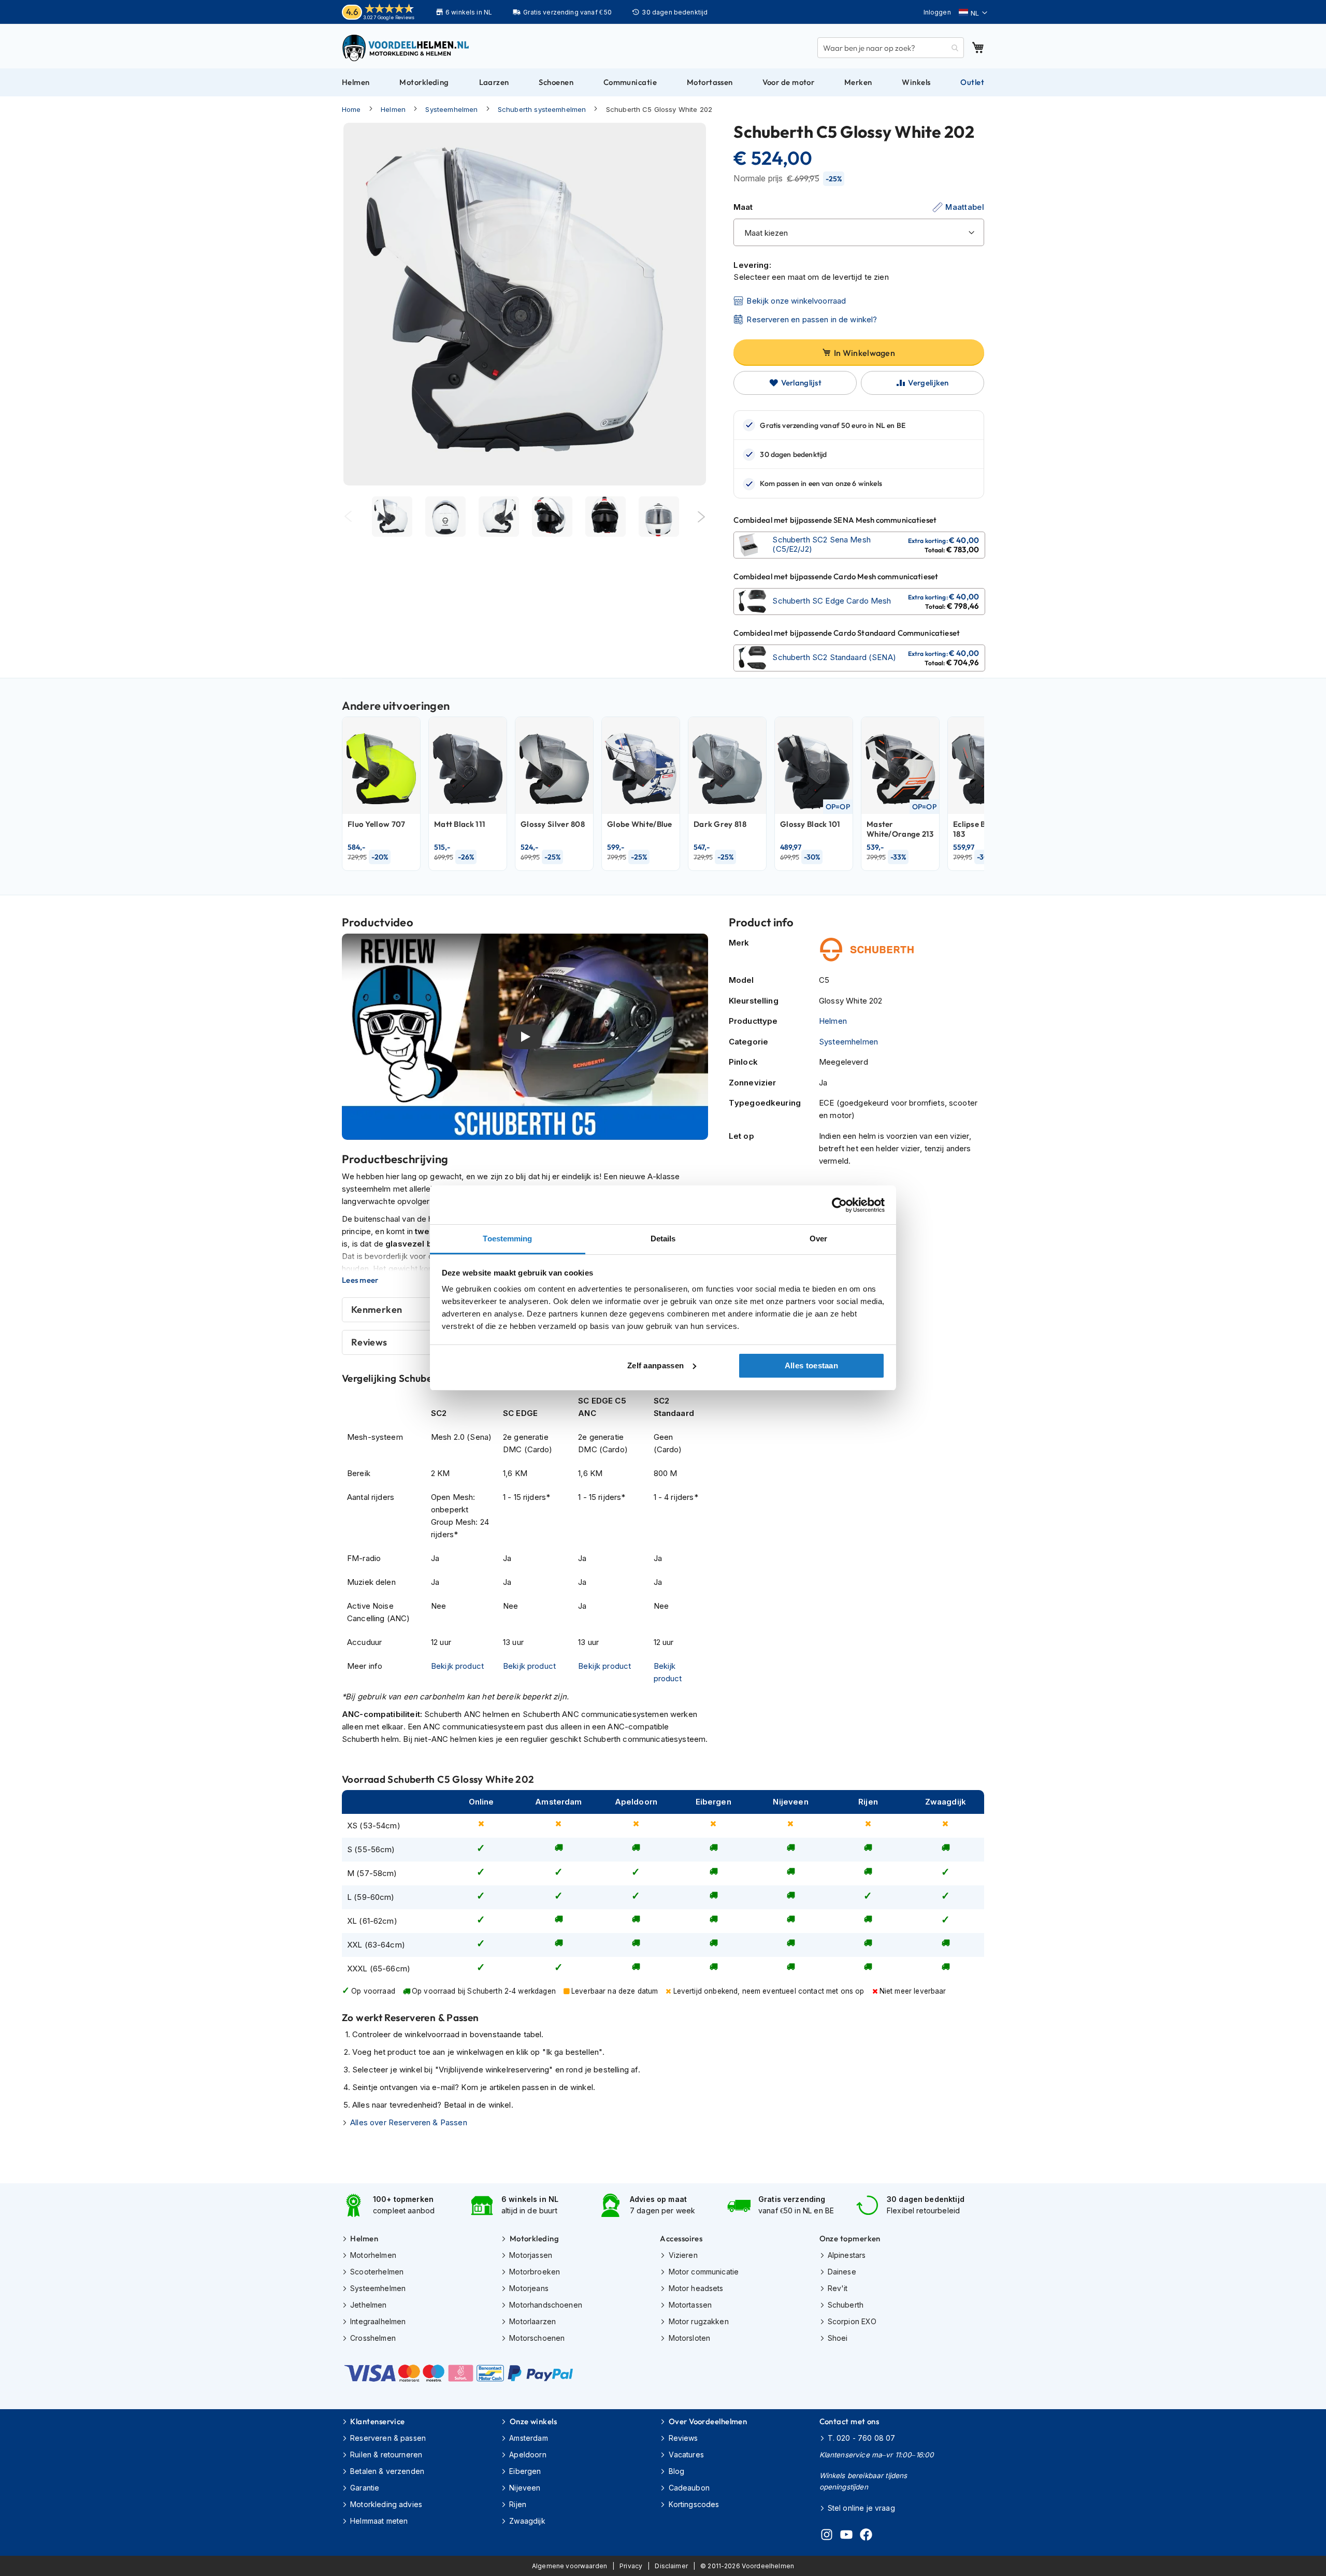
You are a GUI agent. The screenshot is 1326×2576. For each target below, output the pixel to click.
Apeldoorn (528, 2455)
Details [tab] (663, 1239)
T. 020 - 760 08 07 (862, 2438)
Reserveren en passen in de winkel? (812, 319)
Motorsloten (689, 2338)
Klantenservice (377, 2421)
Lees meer (360, 1280)
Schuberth (846, 2305)
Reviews (683, 2438)
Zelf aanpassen (655, 1365)
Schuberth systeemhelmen (542, 109)
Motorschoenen (537, 2338)
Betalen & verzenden (387, 2471)
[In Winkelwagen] (859, 545)
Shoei (838, 2338)
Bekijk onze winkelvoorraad (796, 301)
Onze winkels (533, 2421)
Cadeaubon (689, 2488)
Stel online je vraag (861, 2508)
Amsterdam (528, 2438)
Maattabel (965, 207)
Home (351, 109)
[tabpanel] (392, 517)
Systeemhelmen (451, 109)
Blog (676, 2471)
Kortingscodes (694, 2504)
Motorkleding (534, 2238)
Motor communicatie (704, 2272)
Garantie (365, 2488)
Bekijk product (457, 1666)
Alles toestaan (811, 1365)
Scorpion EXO (852, 2321)
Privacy (631, 2566)
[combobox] (891, 48)
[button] (973, 13)
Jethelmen (368, 2305)
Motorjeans (529, 2288)
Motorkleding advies (386, 2504)
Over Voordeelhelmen (708, 2421)
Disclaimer (671, 2566)
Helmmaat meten (379, 2521)
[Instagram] (827, 2536)
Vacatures (686, 2455)
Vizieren (683, 2255)
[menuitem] (356, 82)
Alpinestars (847, 2255)
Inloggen (937, 12)
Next (702, 517)
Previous (348, 517)
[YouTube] (846, 2536)
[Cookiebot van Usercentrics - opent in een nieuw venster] (839, 1205)
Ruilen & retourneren (386, 2455)
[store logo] (407, 48)
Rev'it (838, 2288)
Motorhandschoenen (546, 2305)
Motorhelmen (373, 2255)
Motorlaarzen (532, 2321)
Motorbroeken (535, 2272)
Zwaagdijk (527, 2521)
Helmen (393, 109)
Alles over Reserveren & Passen (409, 2122)
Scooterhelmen (377, 2272)
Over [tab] (818, 1239)
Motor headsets (696, 2288)
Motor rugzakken (698, 2321)
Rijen (518, 2504)
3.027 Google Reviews (389, 17)
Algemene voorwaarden (570, 2566)
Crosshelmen (373, 2338)
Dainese (842, 2272)
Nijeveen (525, 2488)
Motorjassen (531, 2255)
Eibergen (525, 2471)
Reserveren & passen (388, 2438)
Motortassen (690, 2305)
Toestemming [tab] (507, 1239)
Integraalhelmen (378, 2321)
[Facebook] (866, 2536)
